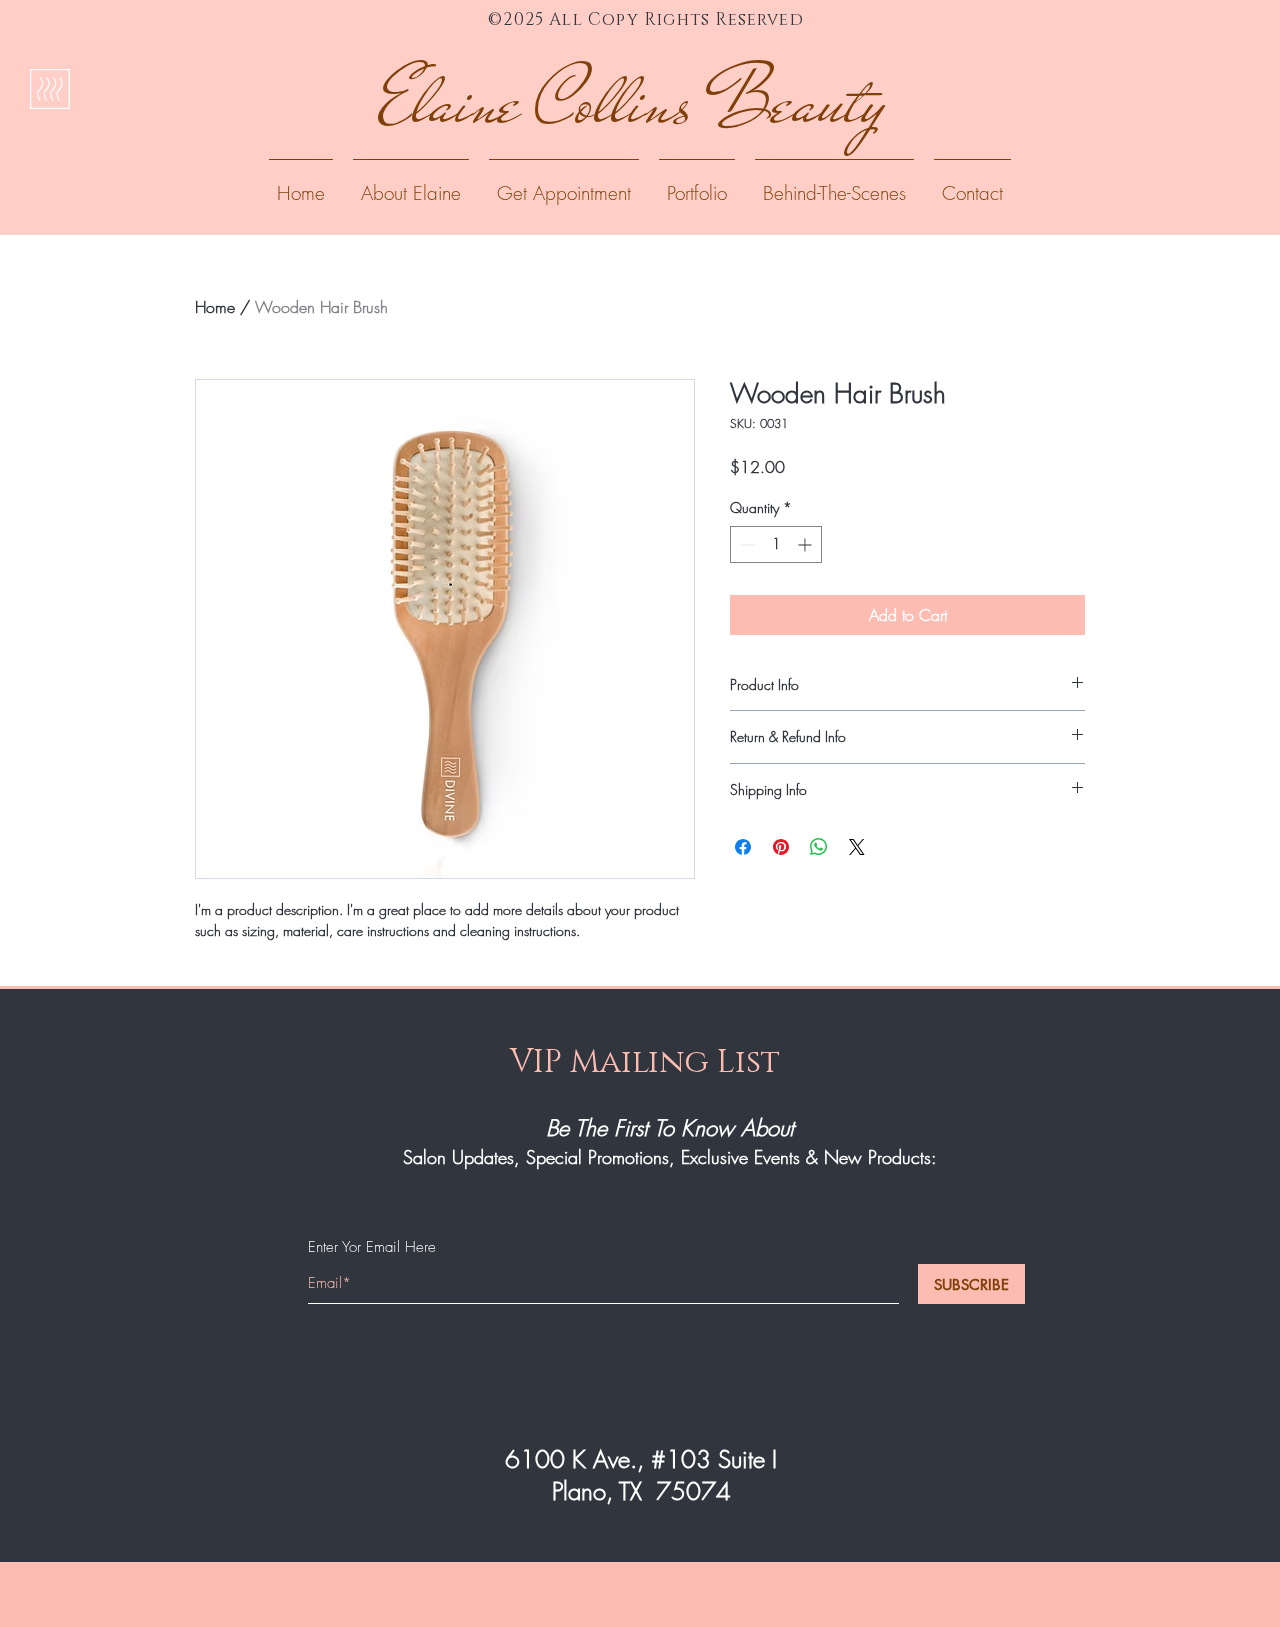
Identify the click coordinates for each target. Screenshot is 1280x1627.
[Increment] (806, 544)
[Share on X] (857, 847)
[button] (697, 184)
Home (215, 307)
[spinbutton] (776, 544)
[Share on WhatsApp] (819, 847)
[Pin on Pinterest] (781, 847)
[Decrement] (745, 544)
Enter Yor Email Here (372, 1247)
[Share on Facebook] (743, 847)
